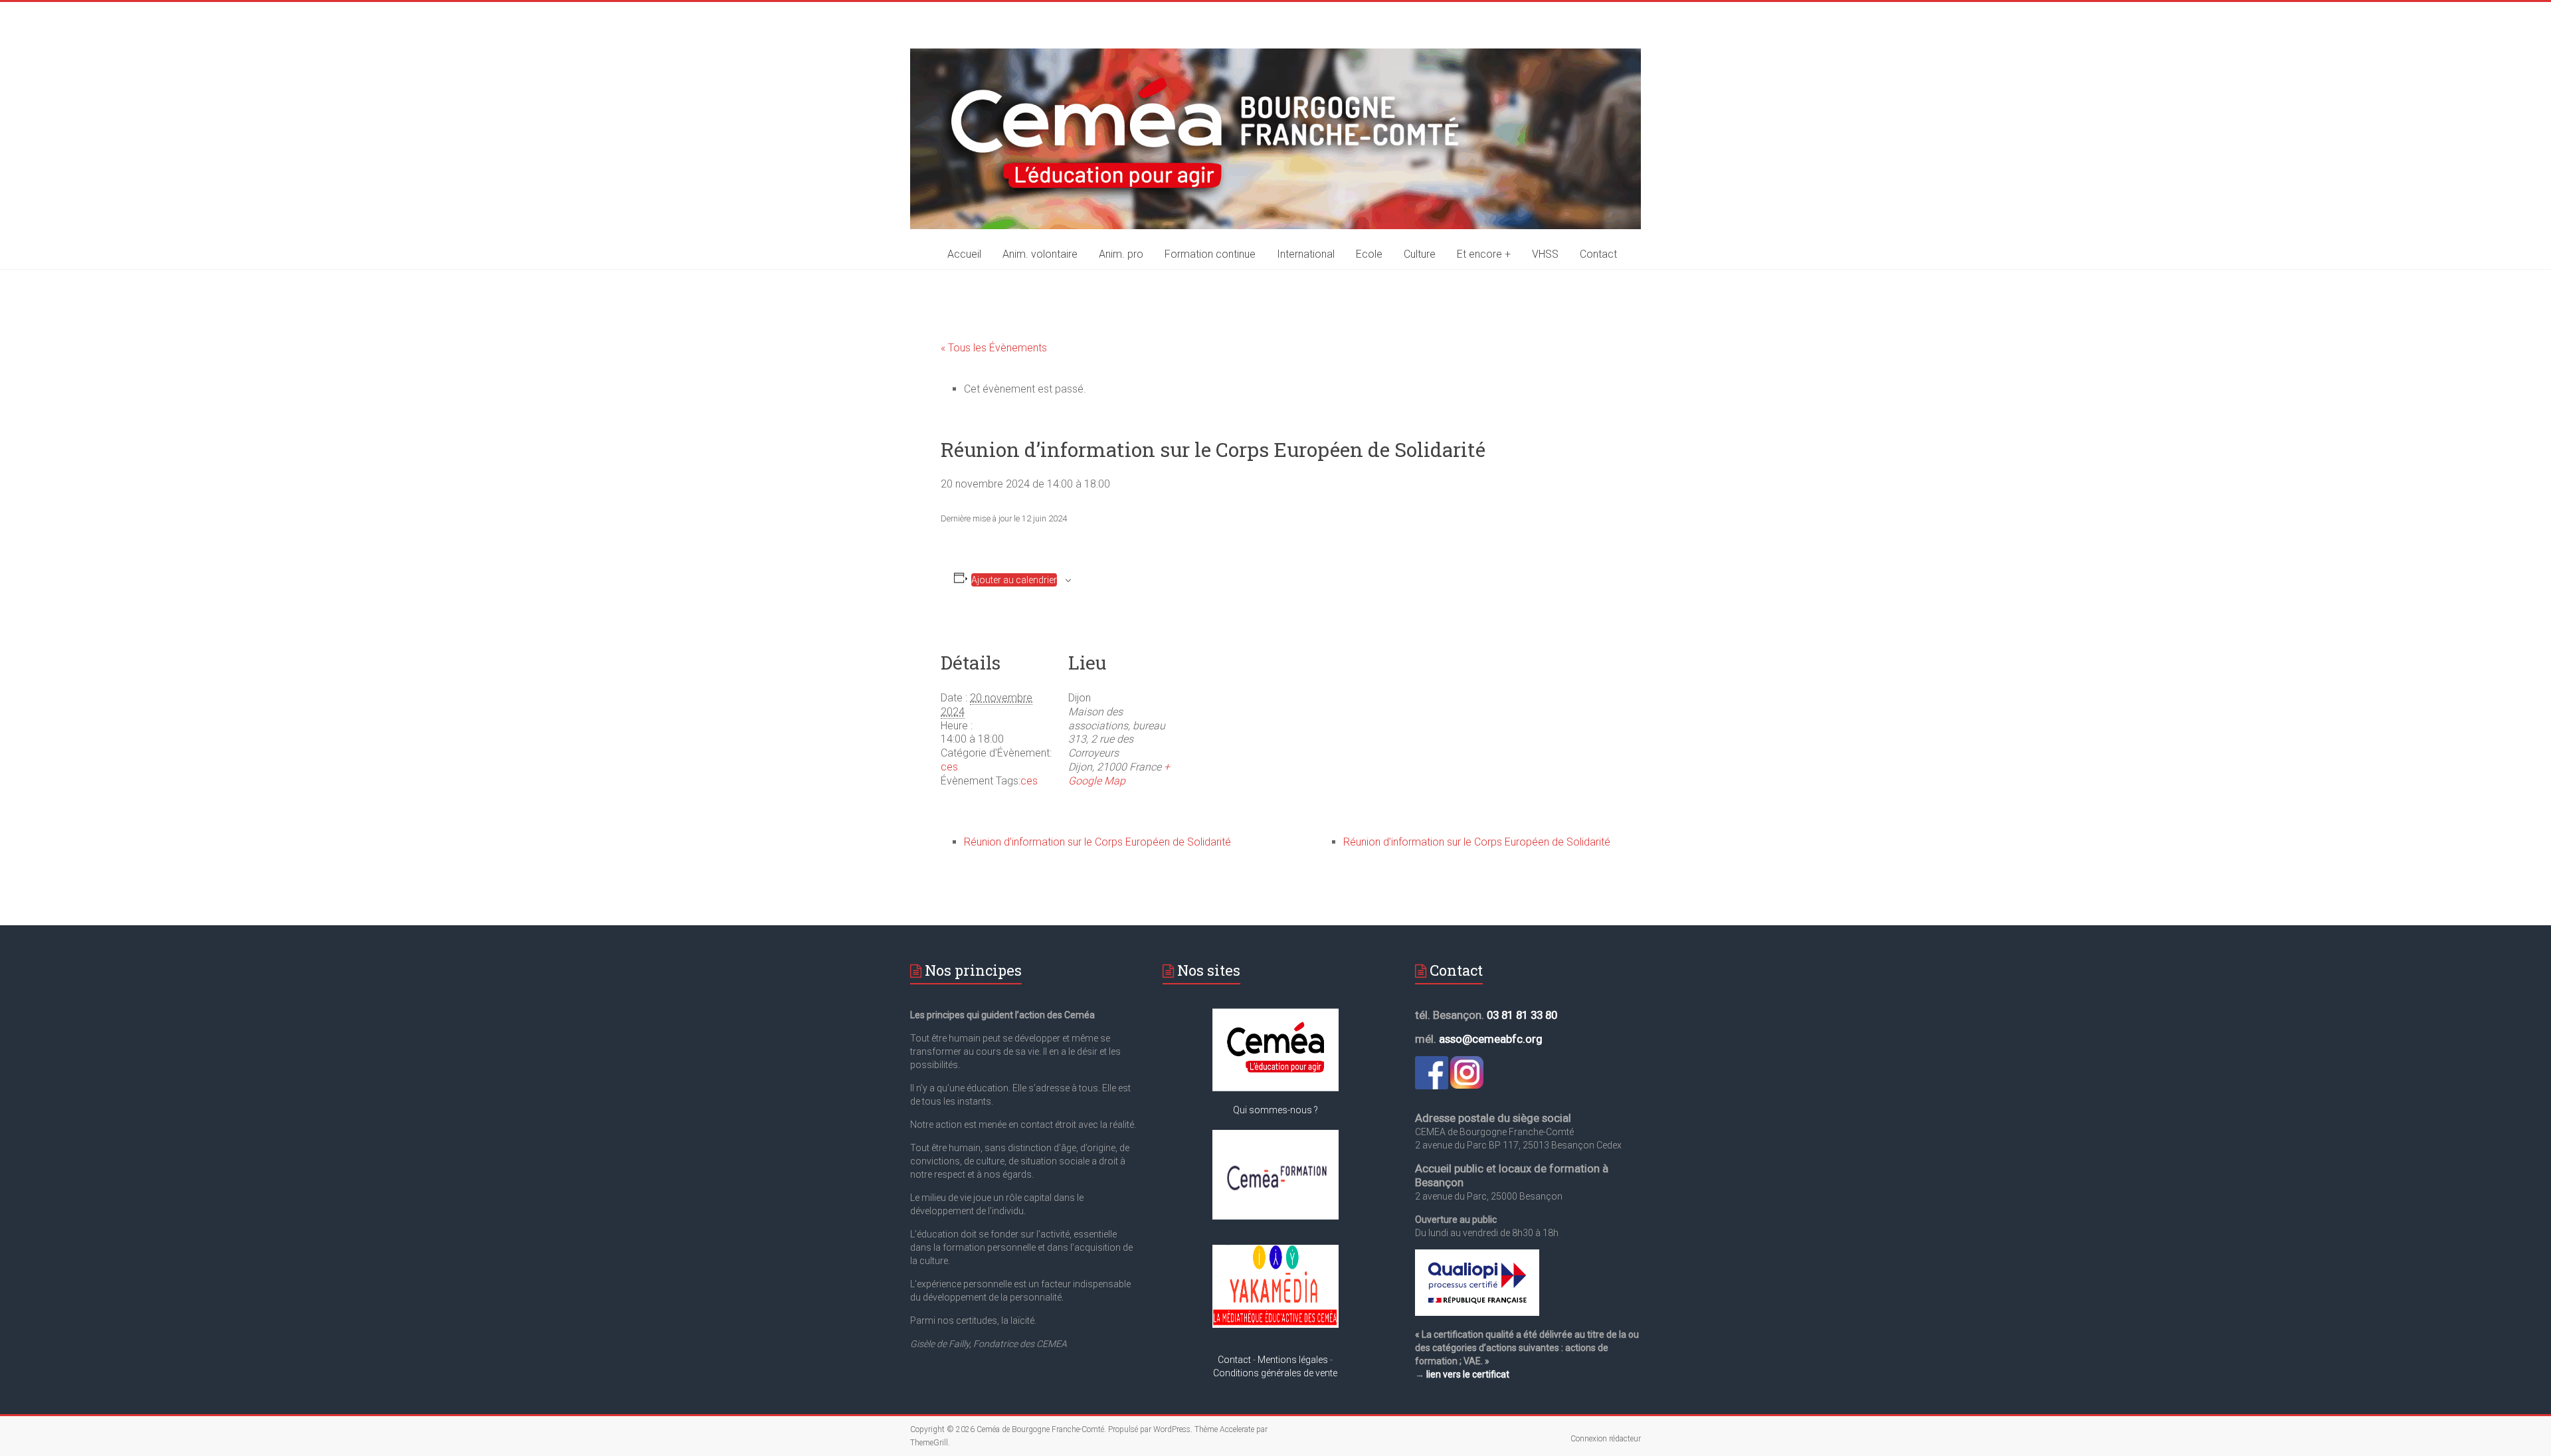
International (1306, 254)
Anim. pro (1121, 254)
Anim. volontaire (1040, 254)
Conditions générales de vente (1275, 1373)
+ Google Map (1119, 774)
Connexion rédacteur (1606, 1439)
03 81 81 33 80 (1522, 1015)
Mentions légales (1293, 1360)
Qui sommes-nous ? (1275, 1110)
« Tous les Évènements (994, 348)
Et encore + (1484, 254)
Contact (1598, 254)
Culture (1420, 254)
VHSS (1545, 254)
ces (949, 767)
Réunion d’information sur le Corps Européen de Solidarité (1097, 842)
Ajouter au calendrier (1014, 580)
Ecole (1369, 254)
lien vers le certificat (1468, 1374)
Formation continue (1210, 254)
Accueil (964, 254)
